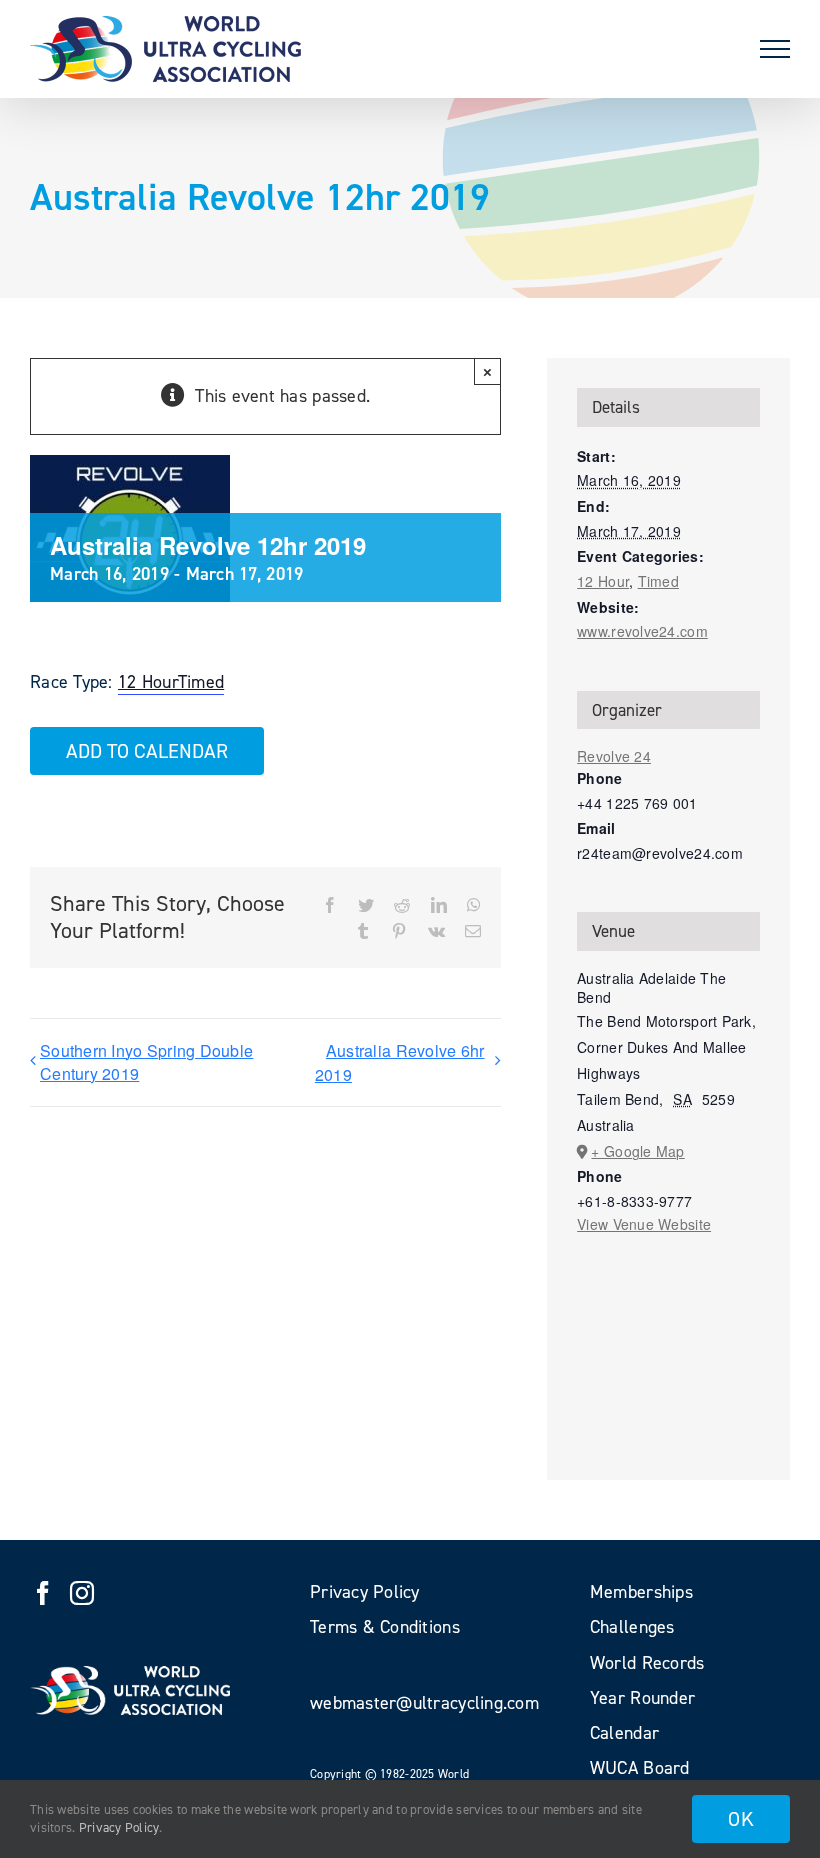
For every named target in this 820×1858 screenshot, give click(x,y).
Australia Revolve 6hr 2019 (400, 1062)
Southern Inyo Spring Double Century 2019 (146, 1062)
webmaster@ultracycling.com (424, 1703)
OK (741, 1819)
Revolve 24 (614, 756)
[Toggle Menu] (775, 49)
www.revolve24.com (642, 631)
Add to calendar (147, 751)
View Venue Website (644, 1224)
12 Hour (148, 682)
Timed (201, 682)
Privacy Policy (119, 1827)
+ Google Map (637, 1151)
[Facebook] (43, 1593)
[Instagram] (82, 1593)
